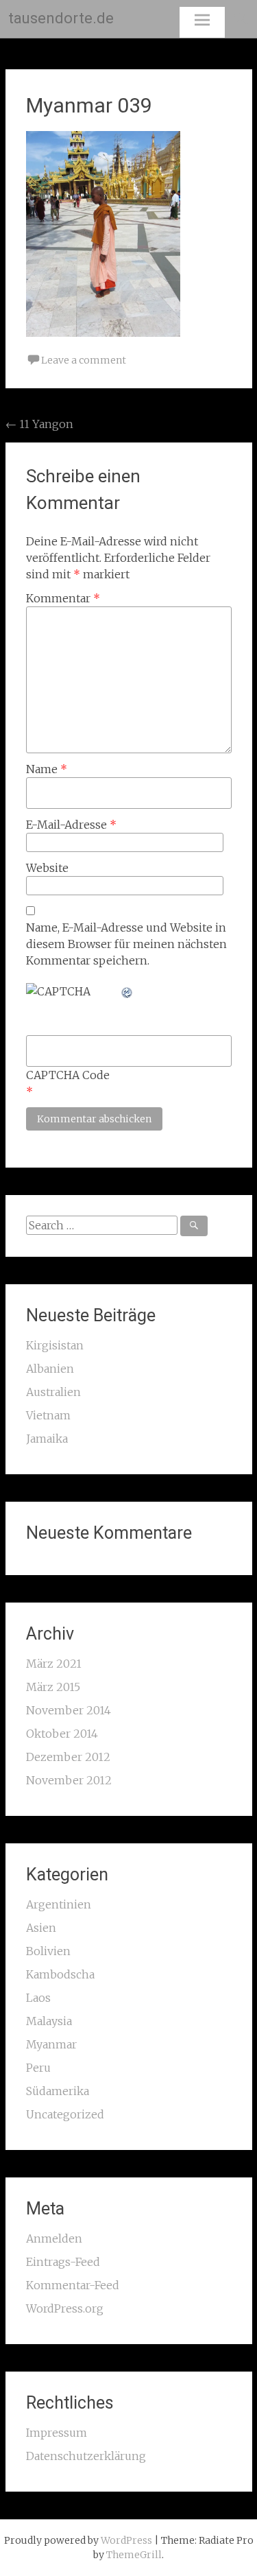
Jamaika (47, 1439)
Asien (41, 1928)
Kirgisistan (55, 1345)
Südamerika (58, 2091)
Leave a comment (84, 360)
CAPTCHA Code (68, 1075)
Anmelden (54, 2238)
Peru (38, 2068)
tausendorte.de (61, 18)
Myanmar (51, 2044)
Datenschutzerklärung (86, 2456)
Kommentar (63, 598)
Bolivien (48, 1951)
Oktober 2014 (62, 1734)
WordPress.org (65, 2308)
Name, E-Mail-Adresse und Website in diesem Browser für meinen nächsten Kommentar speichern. (126, 944)
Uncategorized (65, 2114)
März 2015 (53, 1687)
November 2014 (69, 1710)
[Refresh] (127, 991)
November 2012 (69, 1780)
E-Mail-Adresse (71, 825)
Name (47, 769)
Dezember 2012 (68, 1757)
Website (47, 868)
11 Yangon (39, 424)
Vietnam (48, 1415)
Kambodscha (60, 1974)
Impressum (57, 2433)
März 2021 (54, 1664)
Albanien (50, 1369)
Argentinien (59, 1904)
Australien (53, 1392)
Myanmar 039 (89, 105)
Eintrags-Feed (63, 2262)
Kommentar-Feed (73, 2285)
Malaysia (49, 2021)
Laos (38, 1998)
